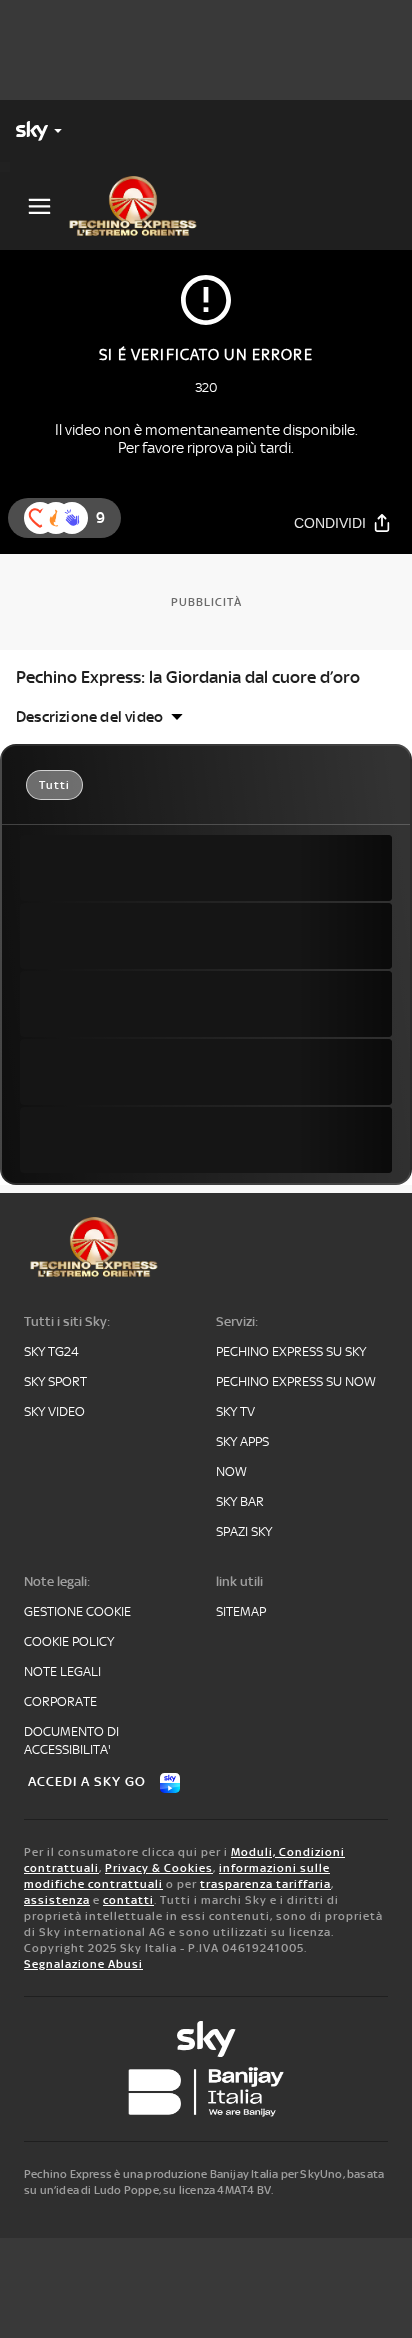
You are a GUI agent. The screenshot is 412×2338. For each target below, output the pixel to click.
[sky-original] (206, 2039)
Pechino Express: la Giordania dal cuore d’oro (188, 677)
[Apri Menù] (39, 206)
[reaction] (72, 518)
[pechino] (141, 206)
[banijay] (206, 2092)
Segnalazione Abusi (83, 1964)
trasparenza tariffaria (265, 1884)
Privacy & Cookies (159, 1868)
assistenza (57, 1900)
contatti (128, 1900)
